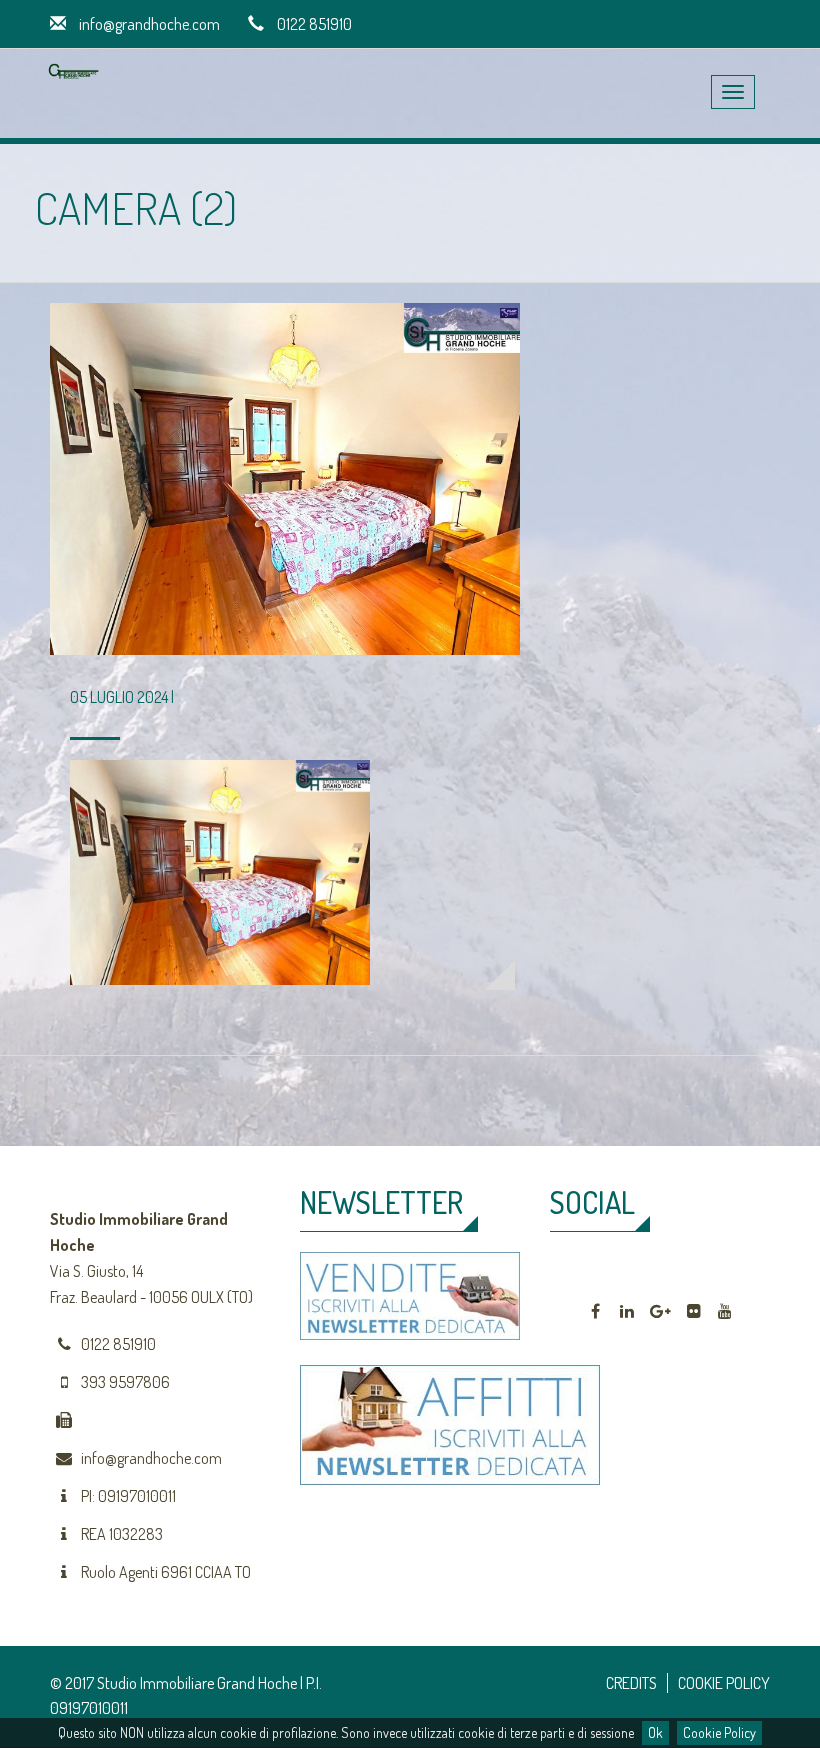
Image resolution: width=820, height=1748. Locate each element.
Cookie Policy (719, 1732)
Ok (655, 1732)
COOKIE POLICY (724, 1683)
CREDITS (631, 1683)
